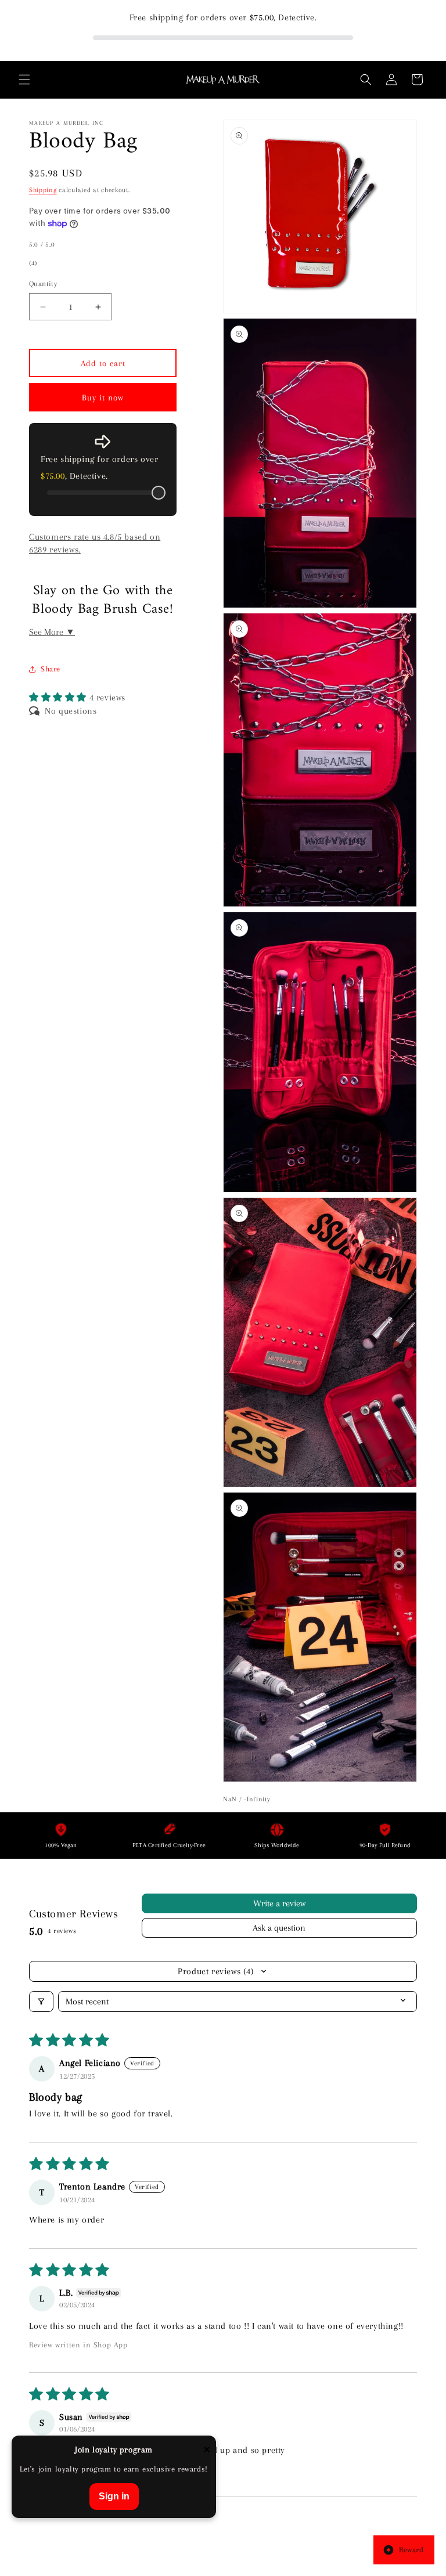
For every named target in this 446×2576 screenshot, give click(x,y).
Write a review (279, 1903)
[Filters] (41, 2001)
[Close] (207, 2450)
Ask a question (279, 1928)
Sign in (114, 2496)
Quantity (43, 284)
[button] (24, 80)
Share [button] (51, 669)
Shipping (43, 190)
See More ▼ (52, 632)
